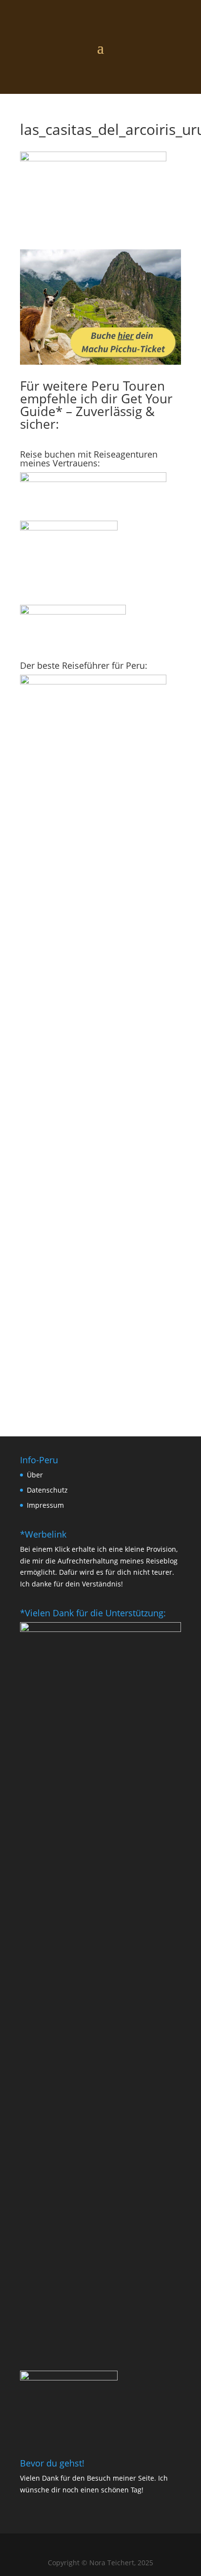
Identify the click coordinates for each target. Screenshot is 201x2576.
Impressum (45, 1505)
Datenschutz (47, 1490)
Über (35, 1475)
